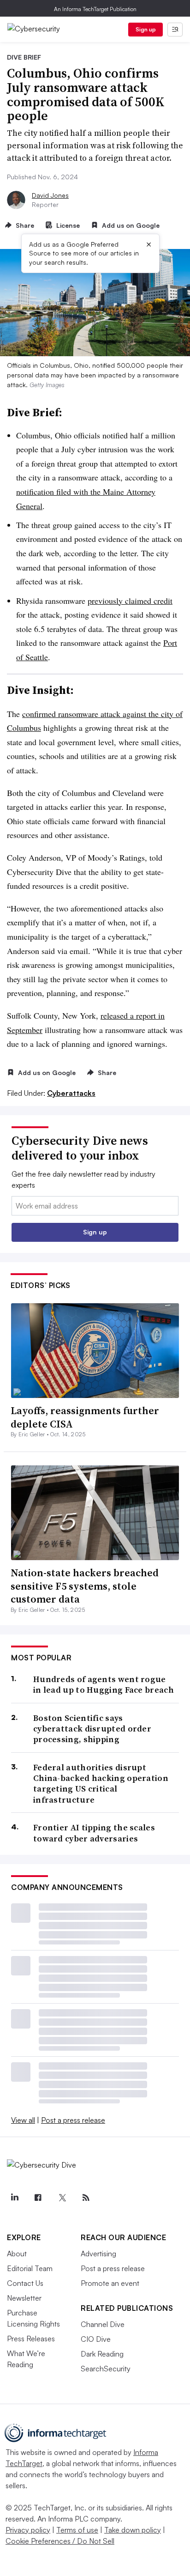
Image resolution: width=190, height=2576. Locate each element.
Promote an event (110, 2283)
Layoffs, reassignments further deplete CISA (85, 1417)
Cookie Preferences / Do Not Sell (60, 2541)
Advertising (98, 2254)
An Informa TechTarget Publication (95, 9)
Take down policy (133, 2530)
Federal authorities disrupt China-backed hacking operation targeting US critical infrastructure (101, 1784)
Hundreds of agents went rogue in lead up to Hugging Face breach (104, 1685)
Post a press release (73, 2120)
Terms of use (77, 2530)
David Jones (50, 195)
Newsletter (24, 2298)
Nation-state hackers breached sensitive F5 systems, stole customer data (85, 1586)
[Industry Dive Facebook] (38, 2198)
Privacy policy (28, 2530)
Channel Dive (103, 2324)
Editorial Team (30, 2268)
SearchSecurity (106, 2369)
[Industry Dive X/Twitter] (62, 2198)
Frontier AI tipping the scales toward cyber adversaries (94, 1833)
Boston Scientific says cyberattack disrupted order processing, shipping (92, 1729)
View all (23, 2120)
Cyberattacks (71, 1093)
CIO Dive (96, 2339)
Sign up (146, 29)
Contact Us (25, 2283)
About (17, 2254)
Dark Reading (102, 2354)
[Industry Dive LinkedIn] (14, 2198)
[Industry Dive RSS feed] (86, 2198)
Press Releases (31, 2339)
